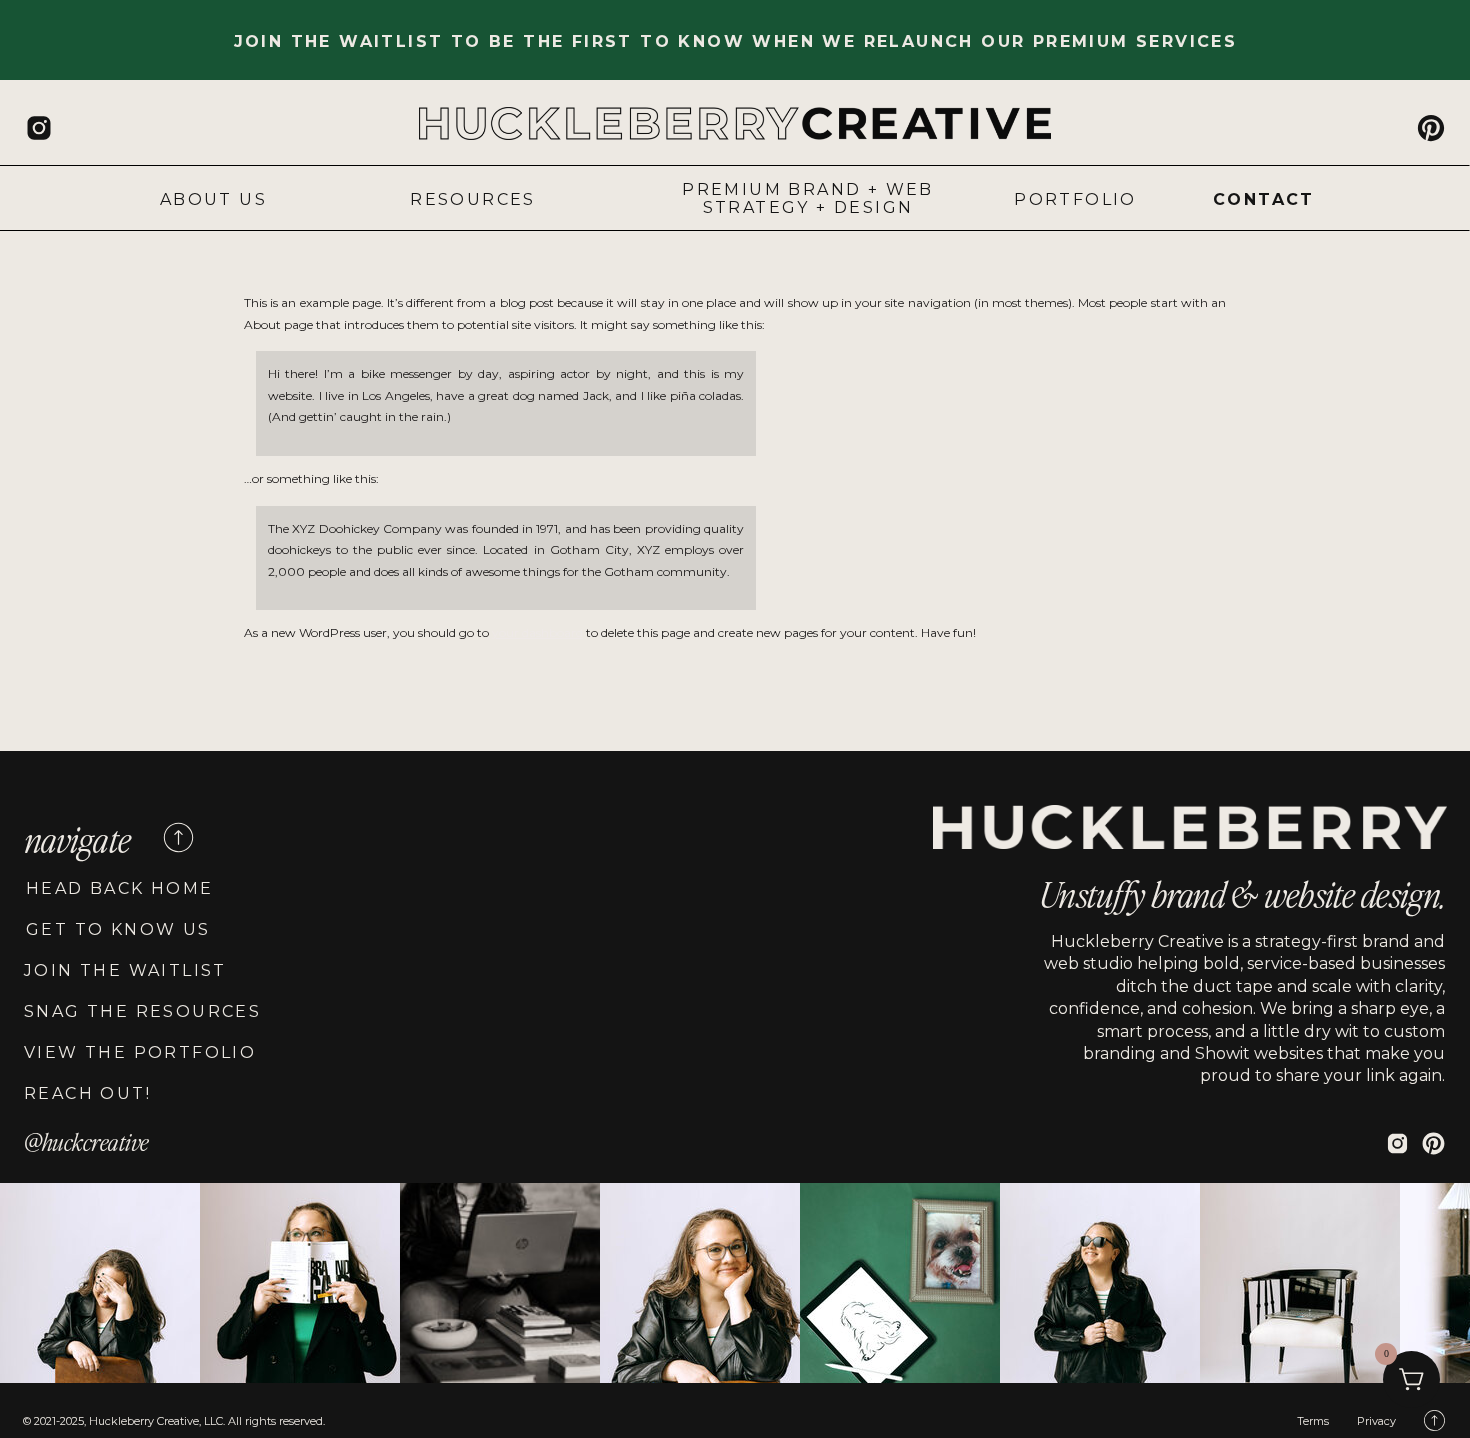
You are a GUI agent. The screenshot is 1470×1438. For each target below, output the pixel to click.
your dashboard (537, 632)
